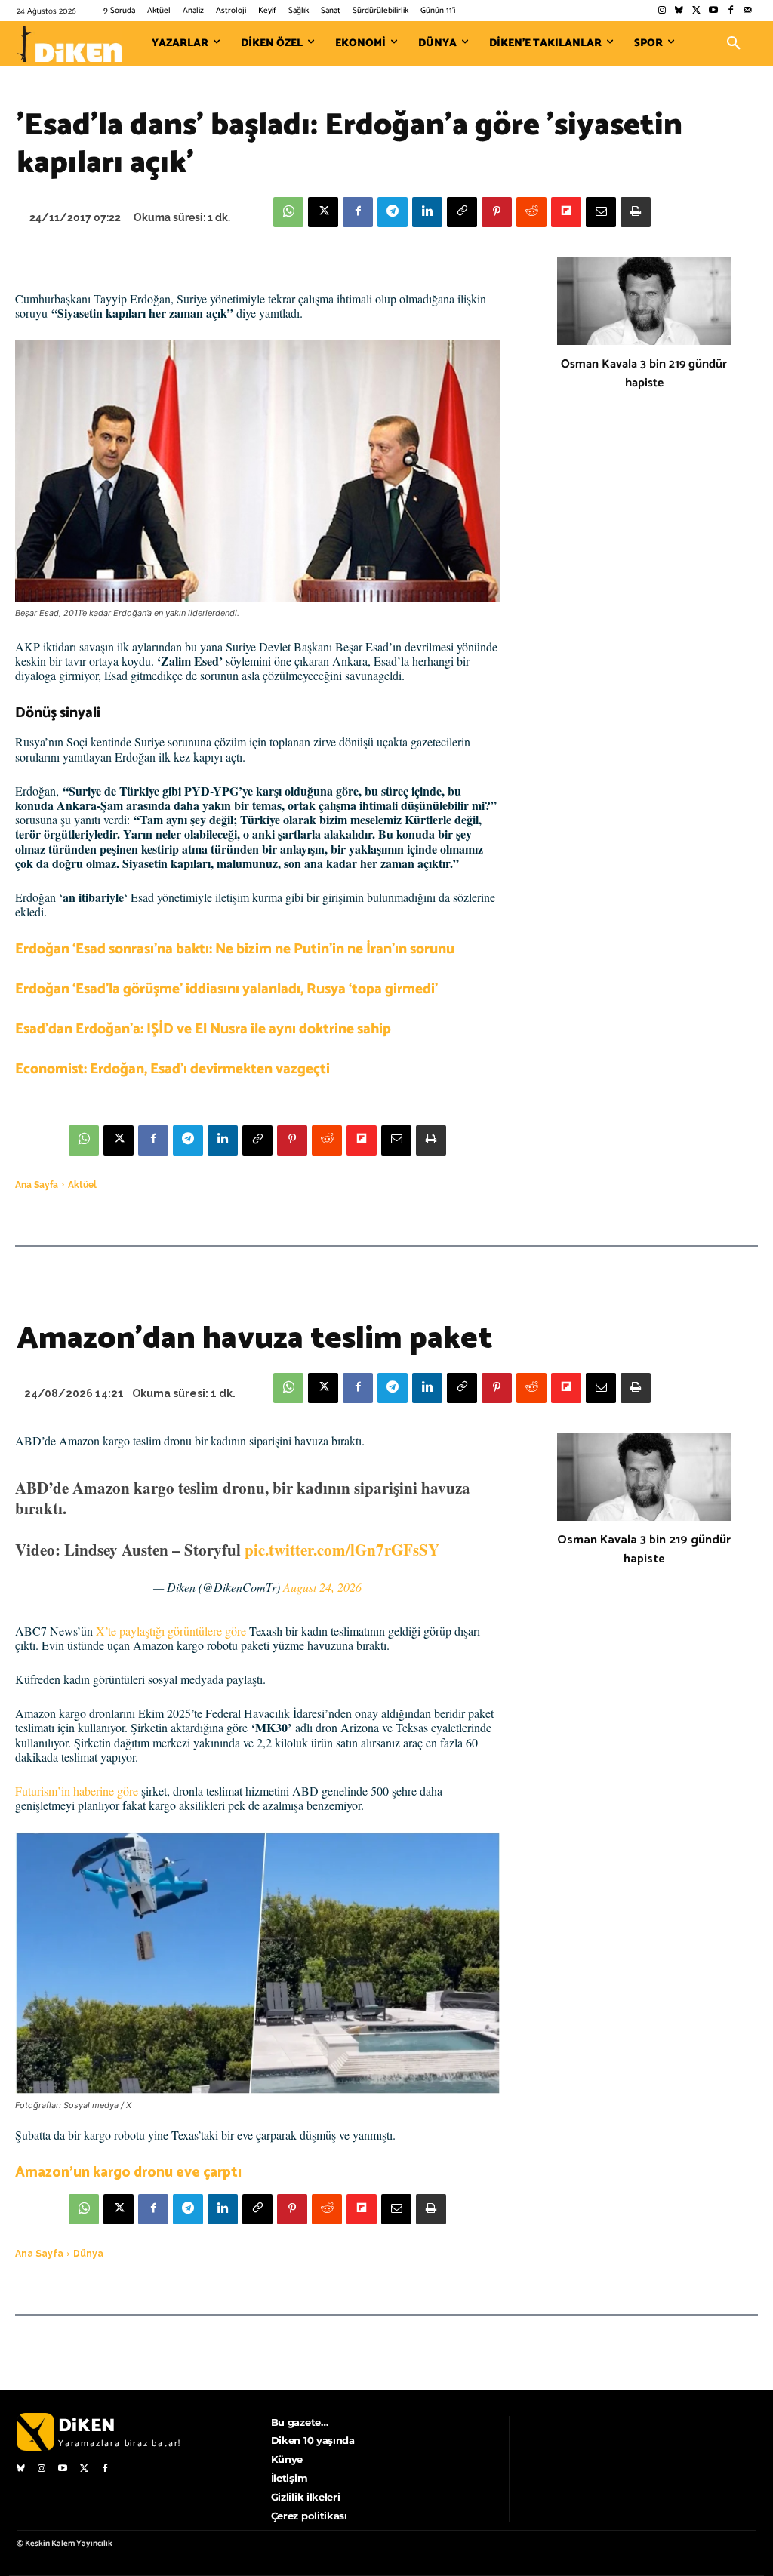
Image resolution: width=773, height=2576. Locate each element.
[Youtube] (714, 11)
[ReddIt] (531, 212)
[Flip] (566, 212)
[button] (734, 44)
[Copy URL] (462, 212)
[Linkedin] (427, 212)
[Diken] (69, 44)
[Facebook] (730, 11)
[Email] (601, 212)
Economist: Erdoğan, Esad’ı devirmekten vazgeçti (172, 1069)
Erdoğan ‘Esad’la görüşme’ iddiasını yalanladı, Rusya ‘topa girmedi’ (226, 989)
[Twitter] (696, 11)
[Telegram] (393, 212)
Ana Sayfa (37, 1185)
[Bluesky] (679, 11)
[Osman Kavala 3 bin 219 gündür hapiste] (644, 301)
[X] (323, 212)
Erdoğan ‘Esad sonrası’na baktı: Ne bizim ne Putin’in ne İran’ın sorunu (235, 949)
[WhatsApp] (288, 212)
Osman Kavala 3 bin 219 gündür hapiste (644, 374)
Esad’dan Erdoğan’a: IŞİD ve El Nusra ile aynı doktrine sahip (203, 1029)
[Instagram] (662, 11)
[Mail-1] (748, 11)
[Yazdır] (636, 212)
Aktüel (82, 1185)
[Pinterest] (497, 212)
